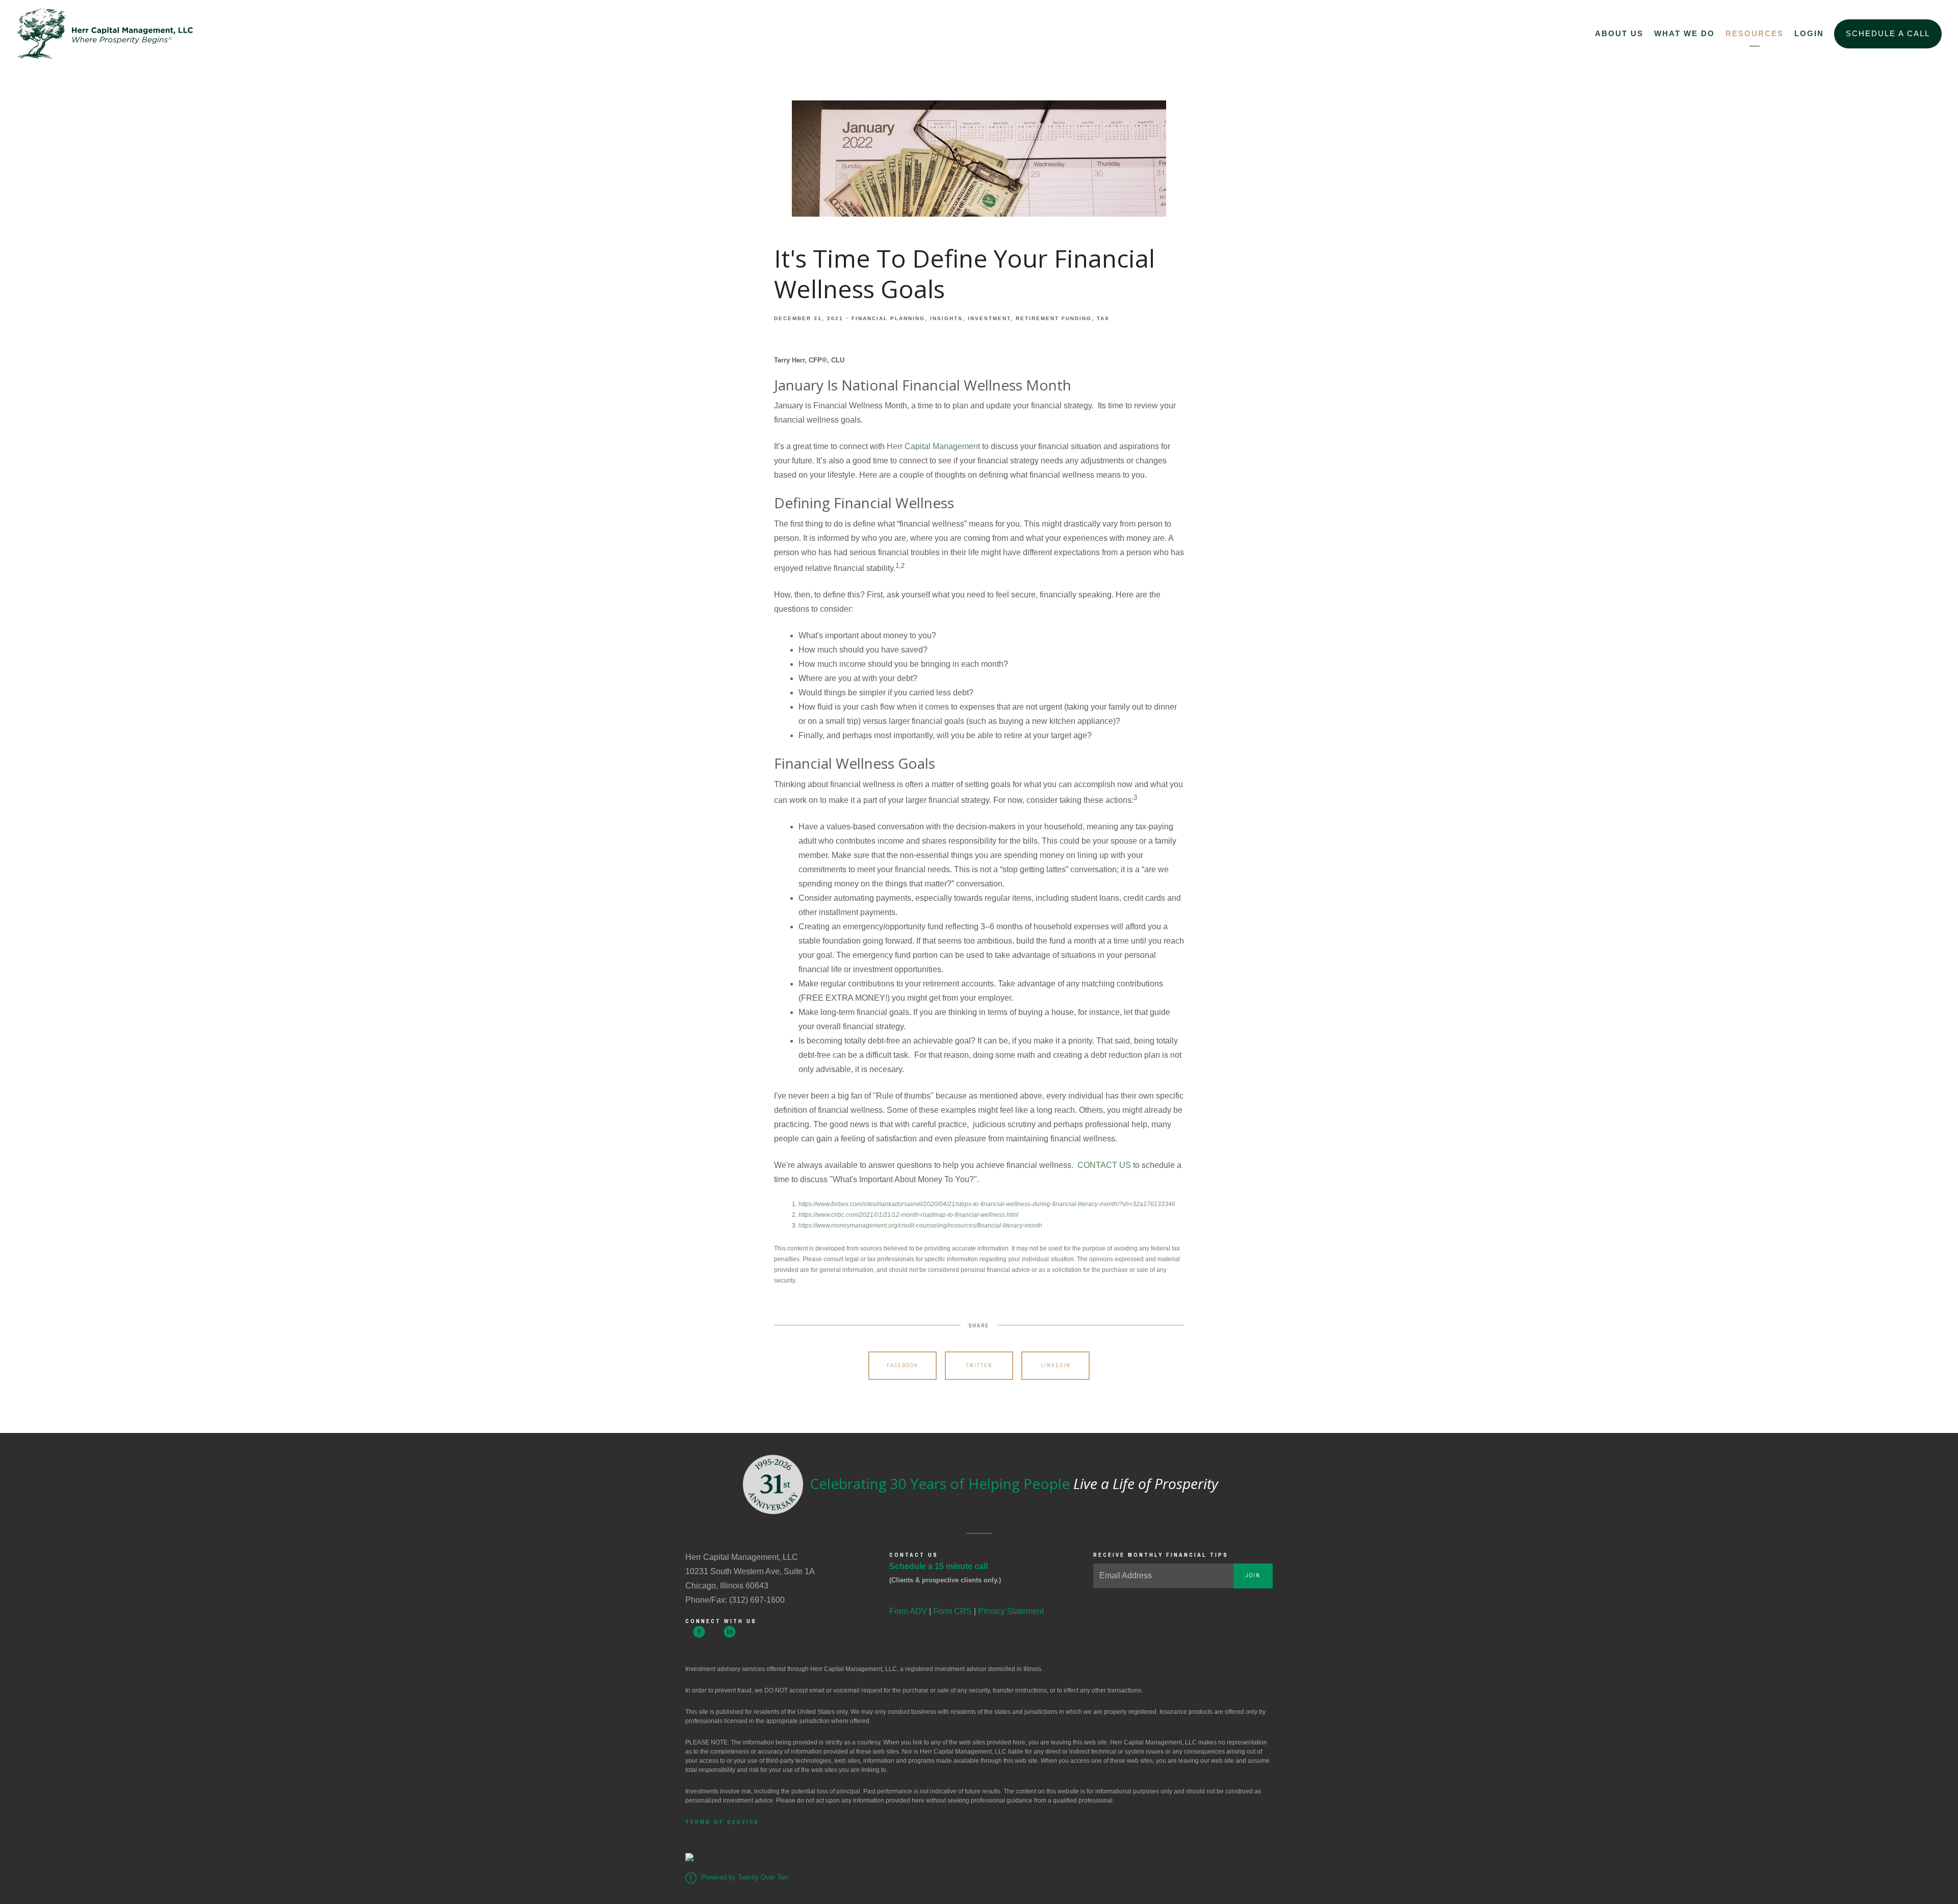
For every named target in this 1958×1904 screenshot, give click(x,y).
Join (1253, 1575)
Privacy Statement (1011, 1611)
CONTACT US (1104, 1165)
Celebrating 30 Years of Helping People (1012, 1483)
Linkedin (1056, 1365)
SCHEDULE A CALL (1888, 33)
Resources (1755, 33)
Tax (1103, 318)
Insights (946, 318)
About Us (1619, 33)
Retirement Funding (1054, 318)
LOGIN (1809, 33)
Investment (989, 318)
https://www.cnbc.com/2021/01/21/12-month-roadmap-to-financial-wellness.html (908, 1215)
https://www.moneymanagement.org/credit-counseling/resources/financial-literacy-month (920, 1225)
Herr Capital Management (933, 446)
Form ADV (908, 1611)
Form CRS (952, 1611)
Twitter (979, 1365)
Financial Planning (888, 318)
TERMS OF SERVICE (722, 1822)
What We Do (1684, 33)
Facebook (903, 1365)
